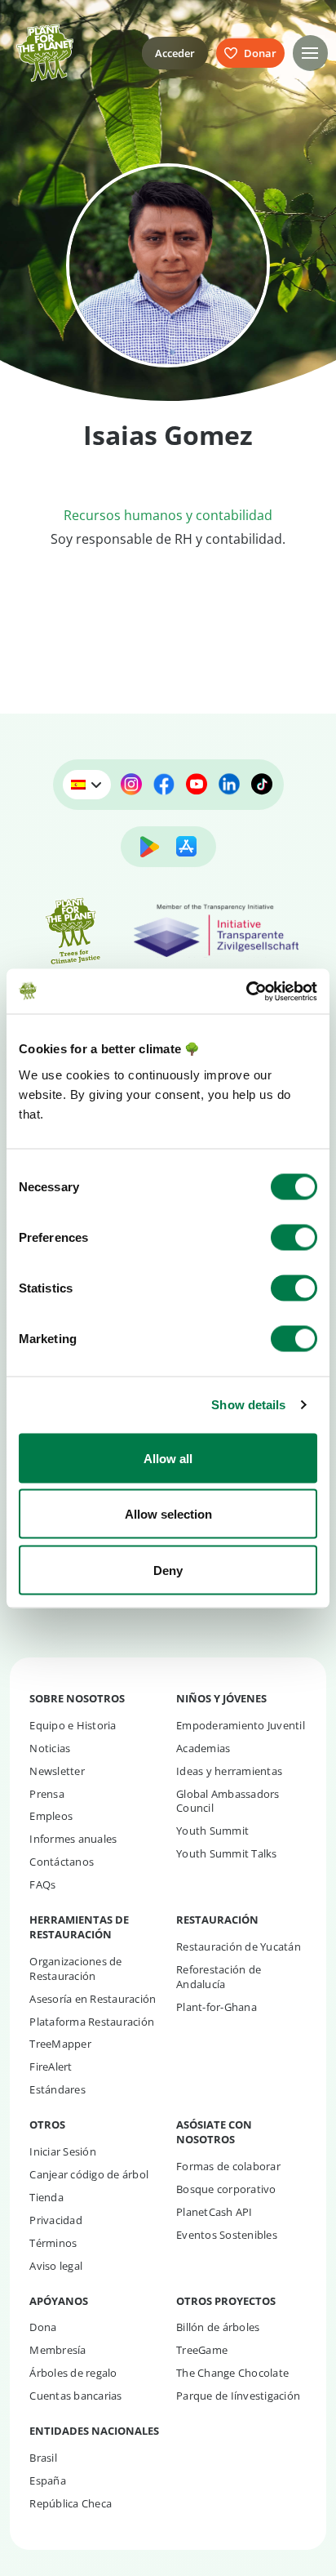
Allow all (168, 1458)
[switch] (294, 1237)
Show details (248, 1405)
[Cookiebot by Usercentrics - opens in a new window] (246, 991)
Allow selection (168, 1514)
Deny (168, 1570)
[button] (310, 53)
